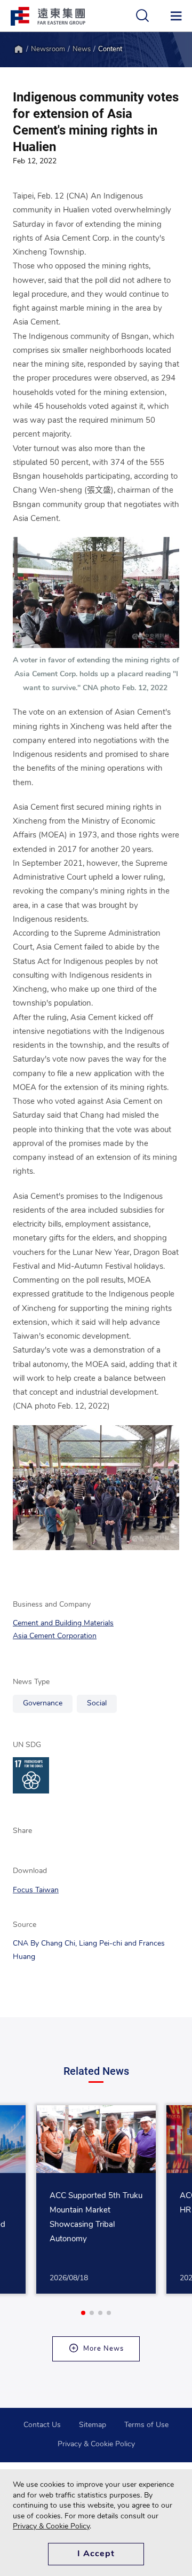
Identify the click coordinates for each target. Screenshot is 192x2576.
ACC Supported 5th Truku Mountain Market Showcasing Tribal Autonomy (96, 2218)
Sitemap (93, 2425)
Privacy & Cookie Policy (96, 2444)
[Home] (18, 49)
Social (97, 1704)
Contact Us (42, 2425)
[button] (83, 2313)
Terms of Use (146, 2425)
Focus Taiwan (36, 1890)
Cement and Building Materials (63, 1623)
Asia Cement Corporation (55, 1636)
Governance (43, 1704)
